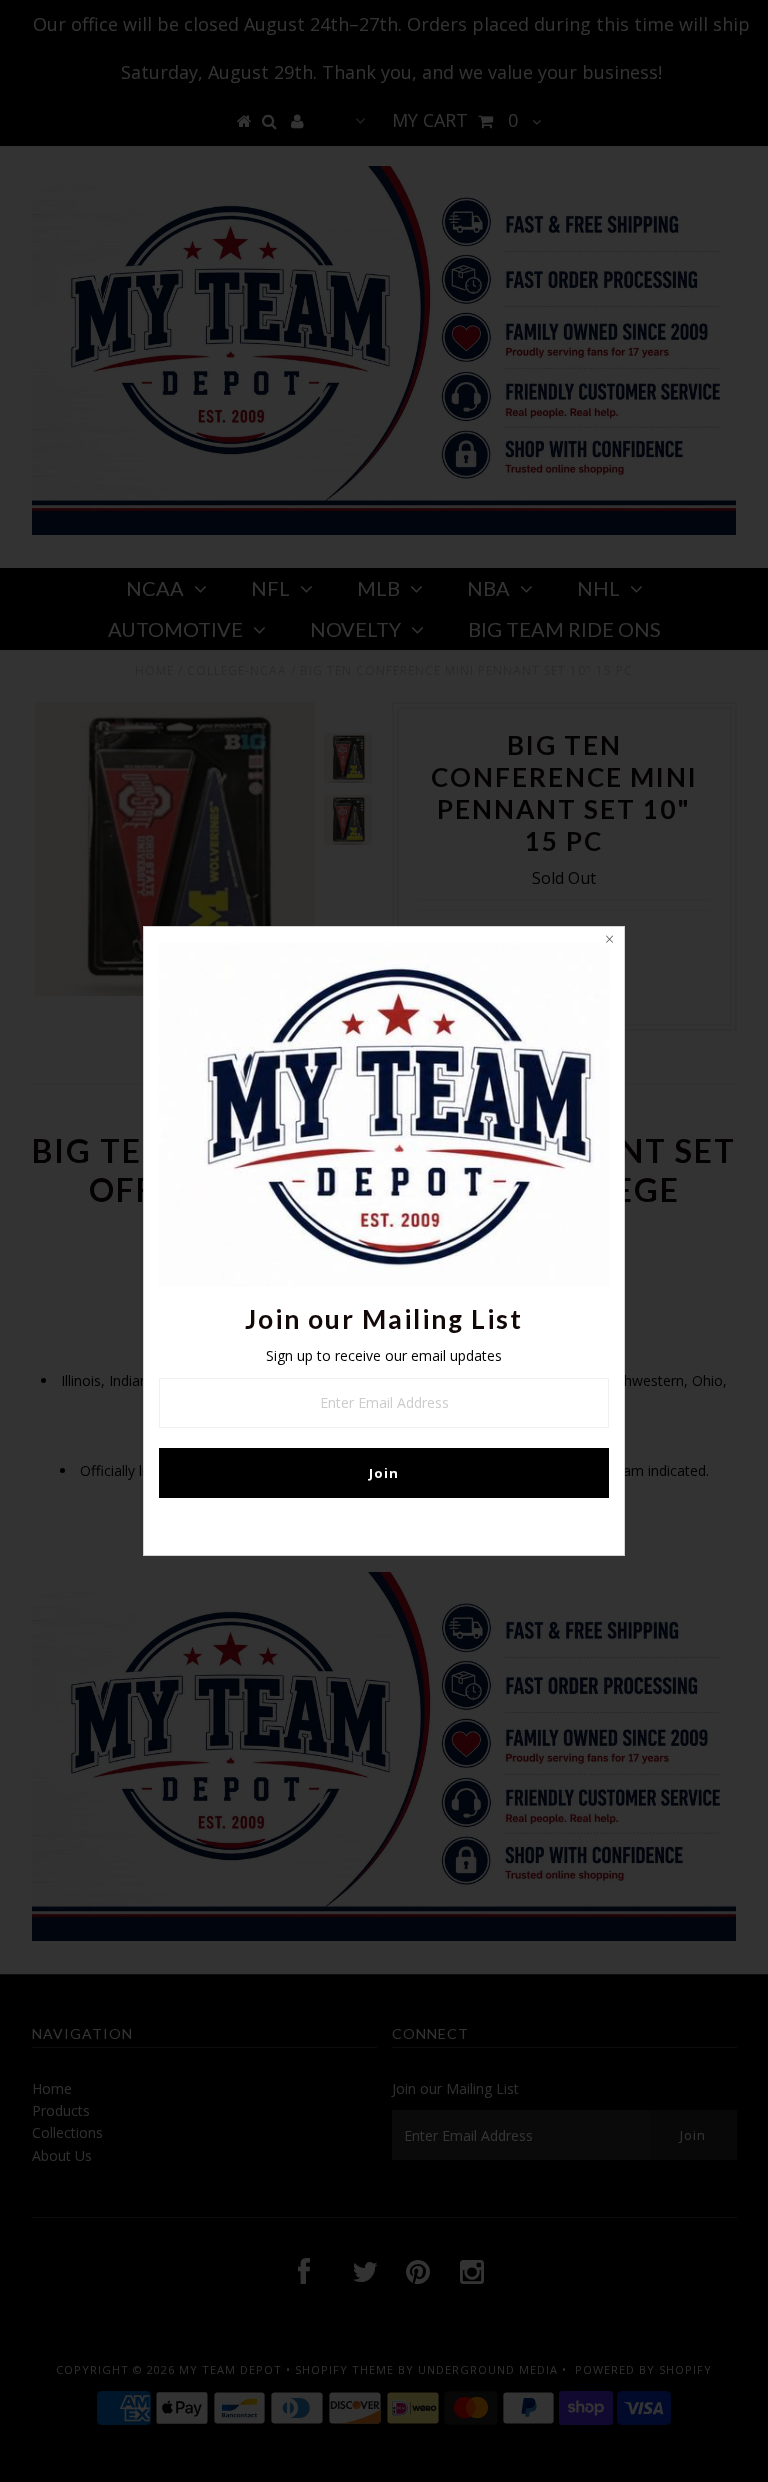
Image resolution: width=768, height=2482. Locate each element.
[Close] (609, 942)
